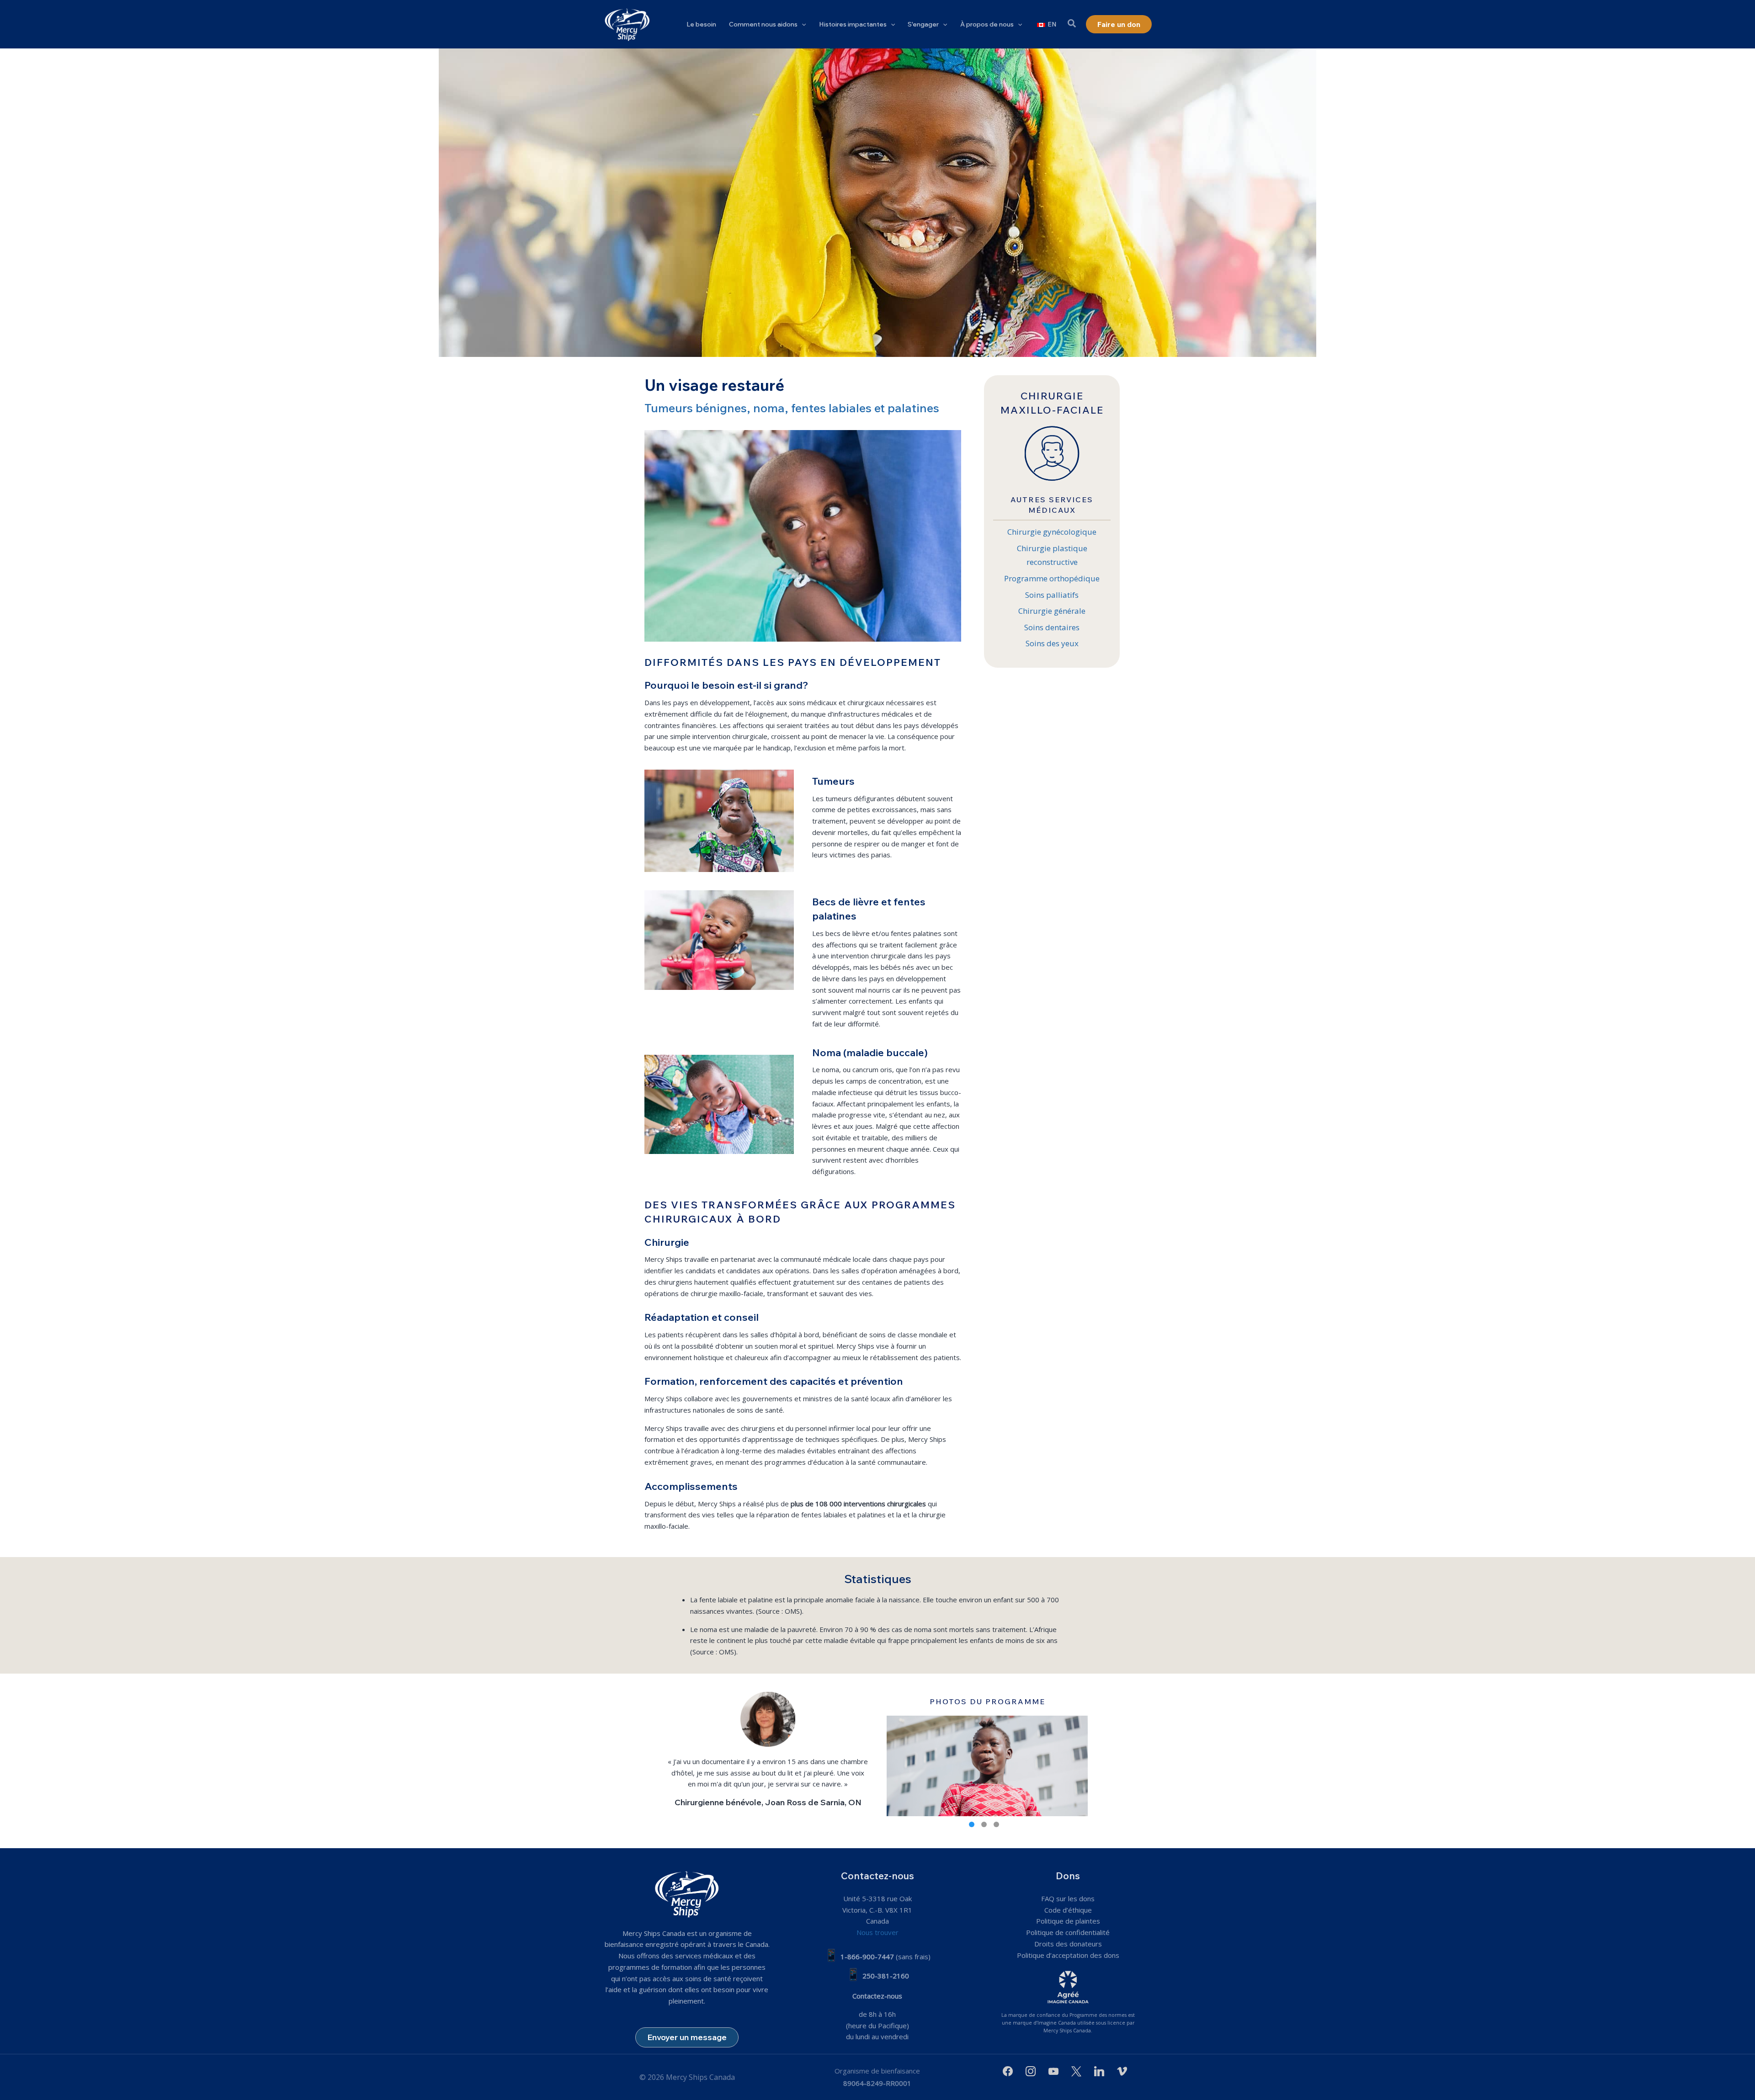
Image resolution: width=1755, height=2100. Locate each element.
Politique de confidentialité (1068, 1932)
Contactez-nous (877, 1996)
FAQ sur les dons (1068, 1898)
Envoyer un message (687, 2037)
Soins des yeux (1052, 643)
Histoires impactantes (853, 24)
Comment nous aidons (763, 24)
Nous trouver (877, 1932)
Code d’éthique (1068, 1910)
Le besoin (701, 24)
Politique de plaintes (1068, 1921)
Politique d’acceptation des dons (1068, 1955)
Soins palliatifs (1052, 595)
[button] (802, 24)
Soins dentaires (1052, 627)
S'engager (923, 24)
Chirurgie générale (1052, 611)
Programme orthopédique (1052, 578)
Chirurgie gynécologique (1052, 532)
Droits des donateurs (1068, 1944)
